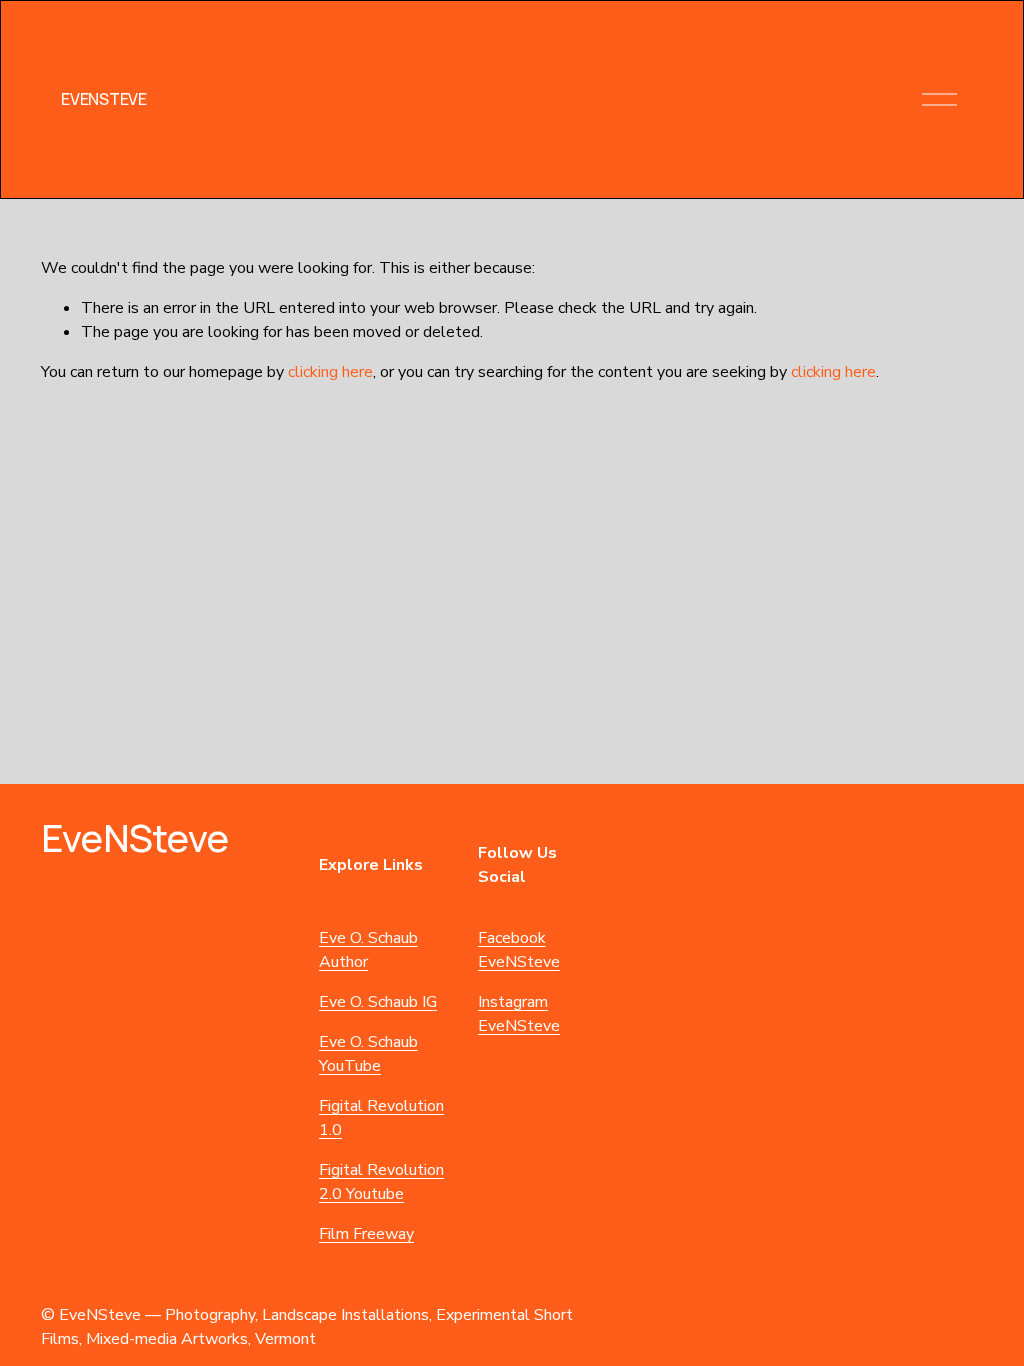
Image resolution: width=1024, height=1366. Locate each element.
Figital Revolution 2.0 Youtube (381, 1182)
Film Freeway (366, 1234)
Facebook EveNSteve (519, 950)
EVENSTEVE (103, 99)
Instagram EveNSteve (519, 1014)
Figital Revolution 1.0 (381, 1118)
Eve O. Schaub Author (368, 950)
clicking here (330, 372)
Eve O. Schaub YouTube (368, 1054)
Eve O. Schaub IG (378, 1002)
